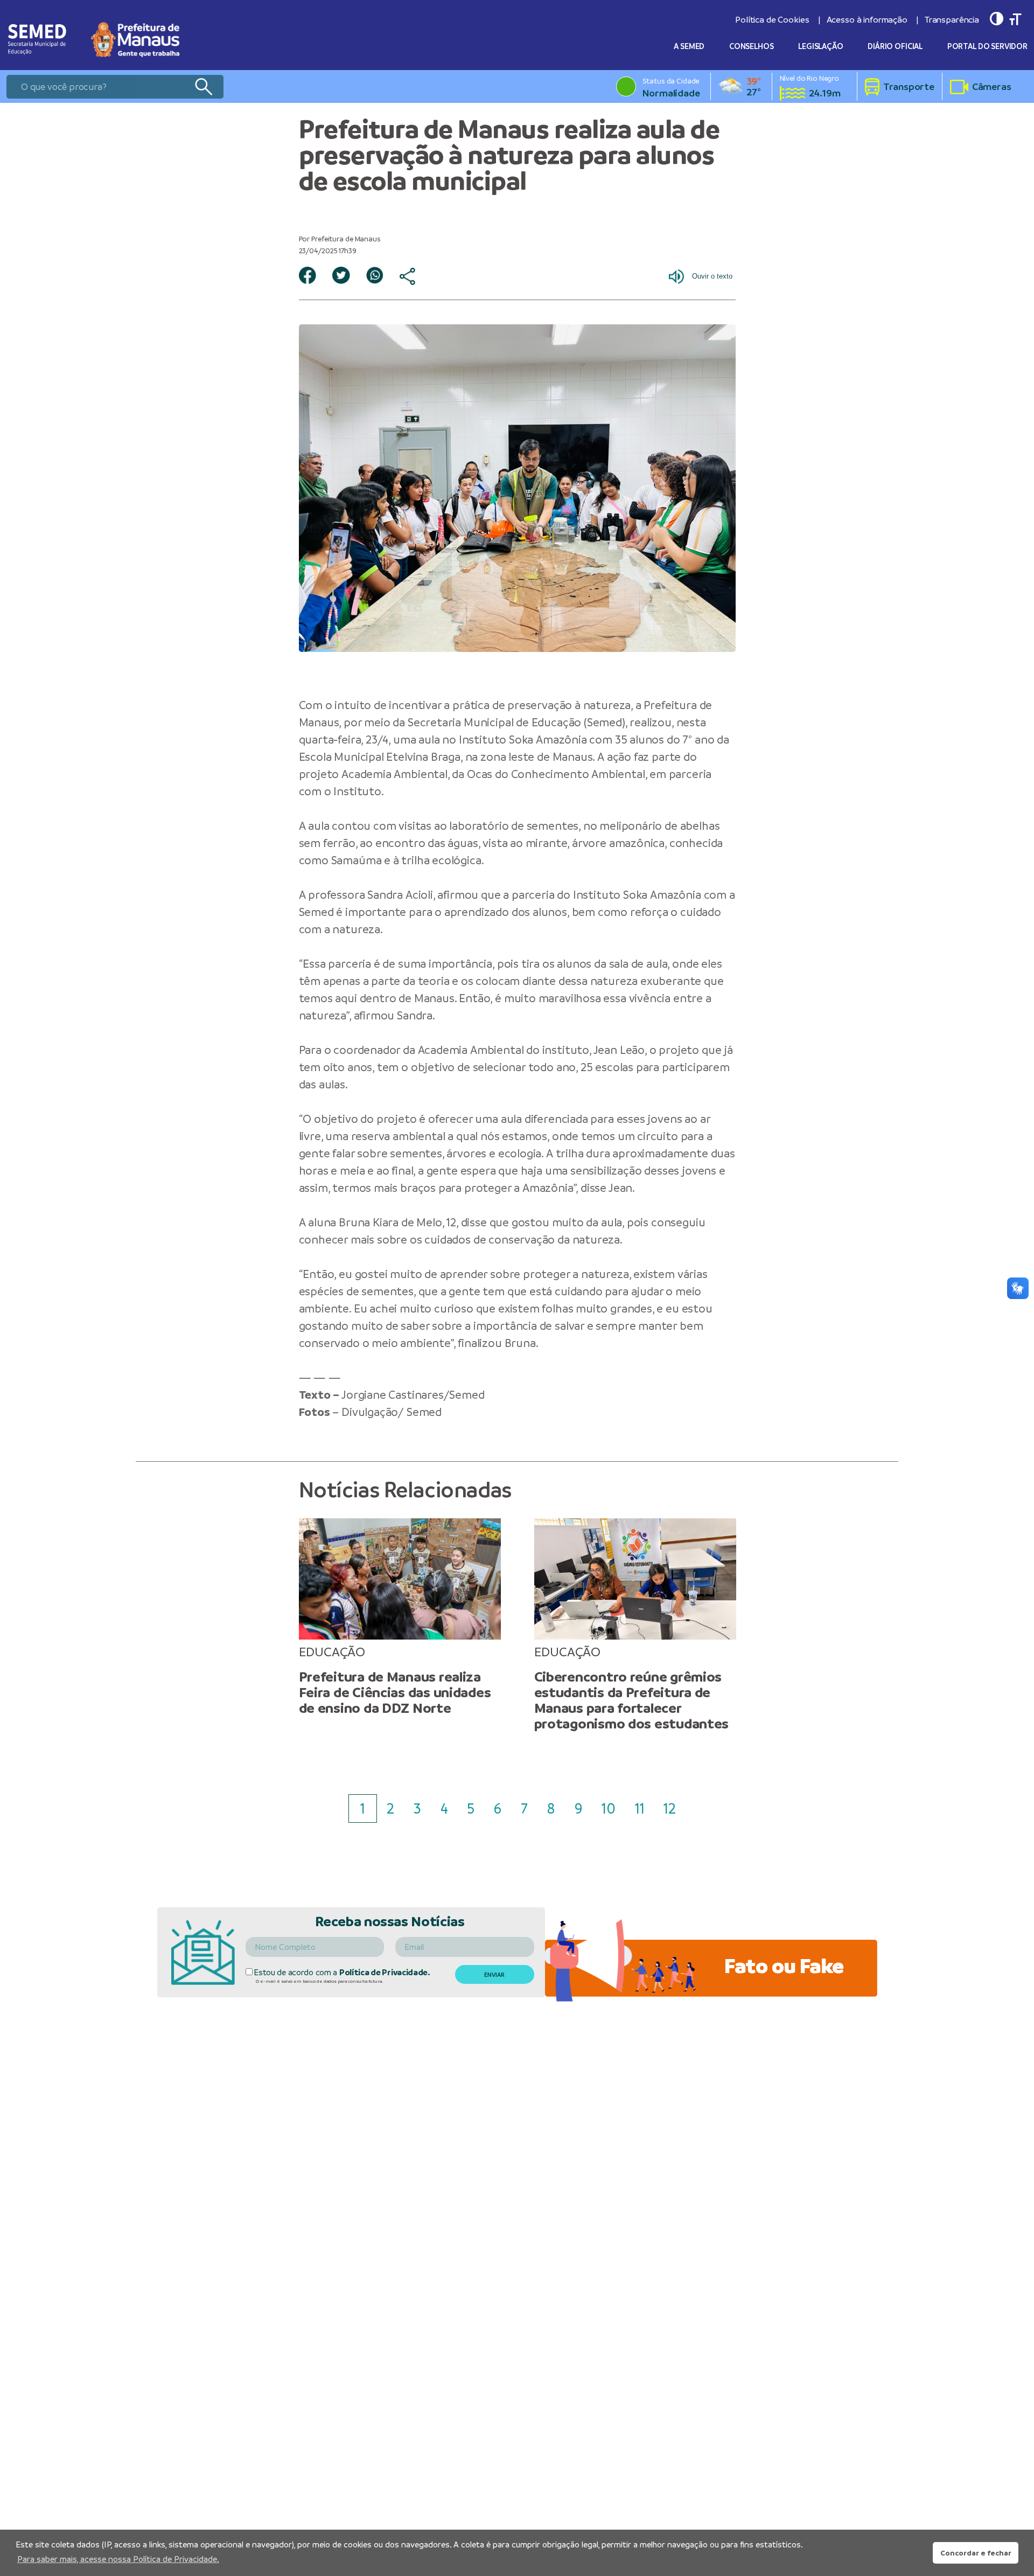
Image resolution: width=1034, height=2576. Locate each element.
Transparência (952, 20)
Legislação (821, 46)
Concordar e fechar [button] (976, 2553)
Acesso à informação (867, 20)
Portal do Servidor (987, 46)
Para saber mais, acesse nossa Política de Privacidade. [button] (118, 2559)
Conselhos (752, 46)
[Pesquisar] (203, 87)
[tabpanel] (400, 1617)
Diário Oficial (895, 46)
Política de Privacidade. (385, 1972)
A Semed (689, 46)
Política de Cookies (772, 20)
